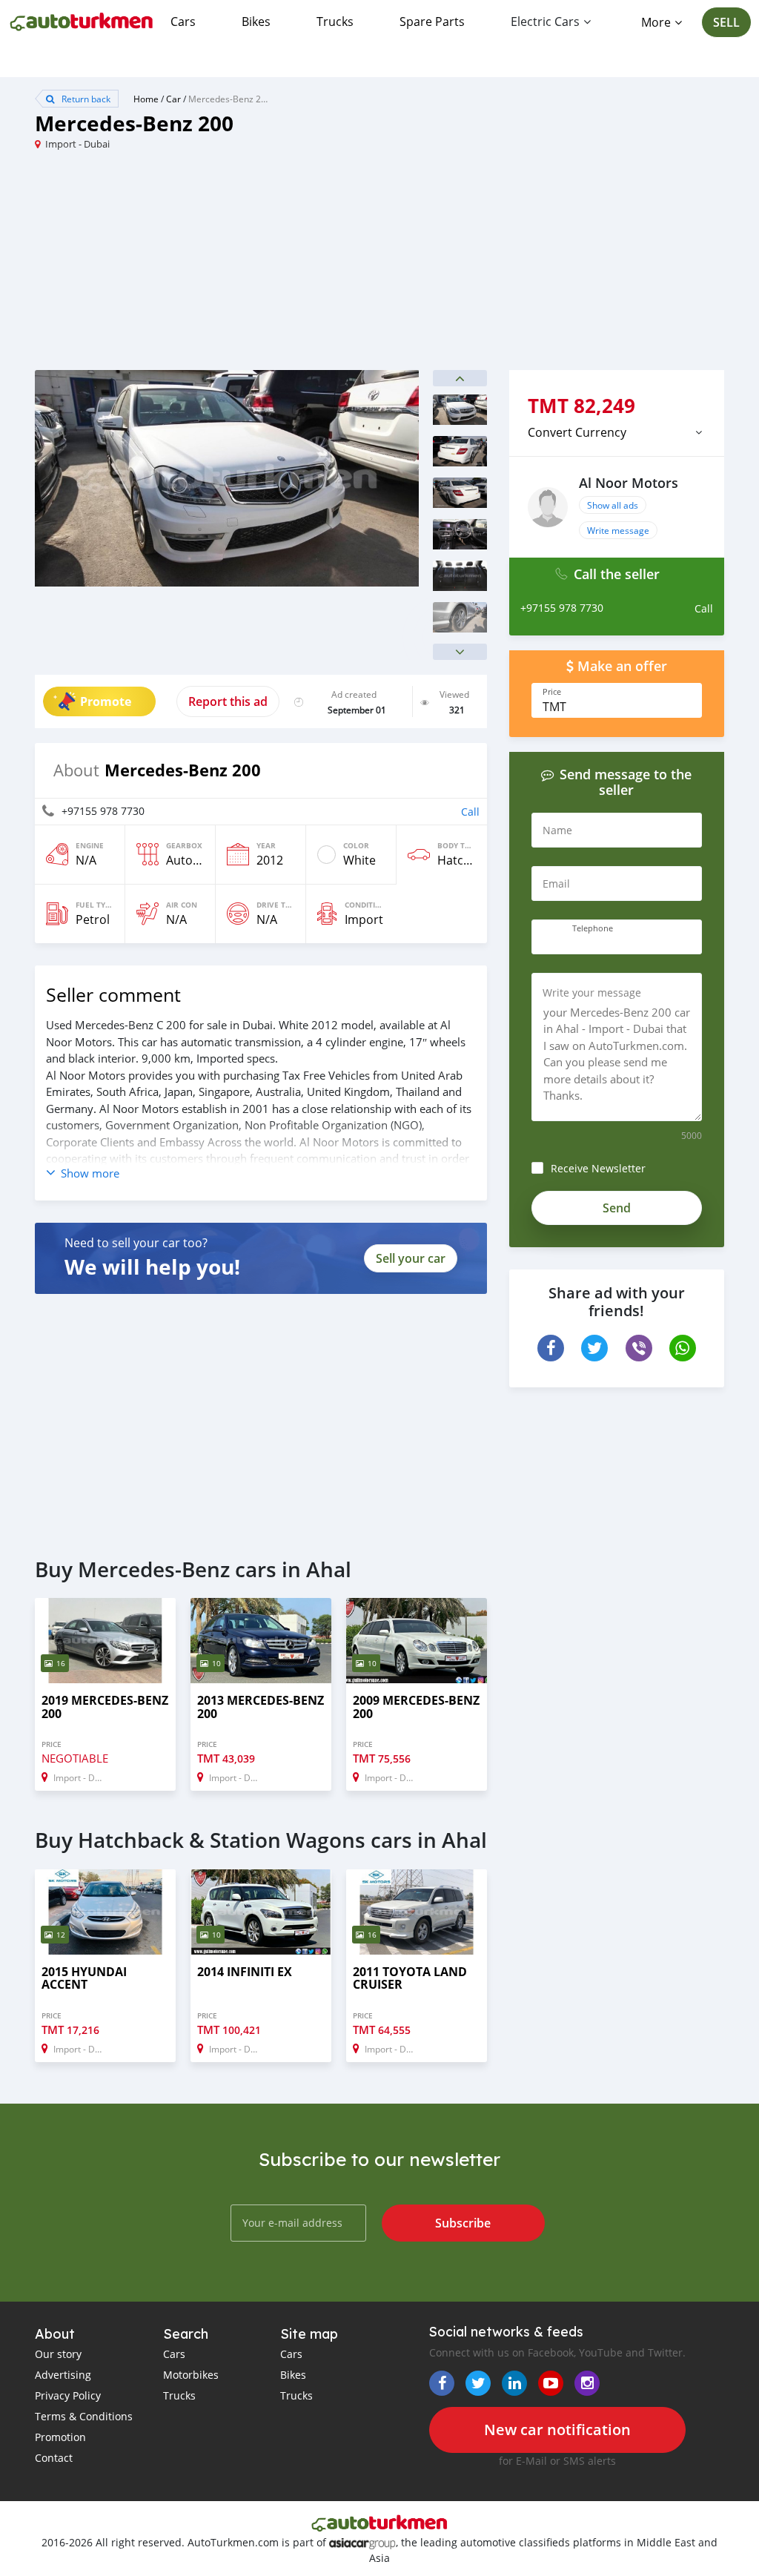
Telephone (593, 928)
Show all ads (613, 505)
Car (173, 99)
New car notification (557, 2430)
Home (146, 99)
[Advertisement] (207, 266)
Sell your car (411, 1258)
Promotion (60, 2437)
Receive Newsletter (598, 1168)
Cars (183, 22)
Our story (58, 2354)
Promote (106, 701)
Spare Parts (432, 22)
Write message (618, 530)
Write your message (592, 993)
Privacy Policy (68, 2395)
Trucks (335, 22)
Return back (85, 99)
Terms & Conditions (84, 2416)
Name (557, 830)
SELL (726, 22)
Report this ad (228, 701)
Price (552, 692)
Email (556, 884)
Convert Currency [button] (577, 432)
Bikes (256, 22)
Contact (54, 2458)
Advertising (63, 2375)
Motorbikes (191, 2375)
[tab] (617, 432)
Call (470, 812)
